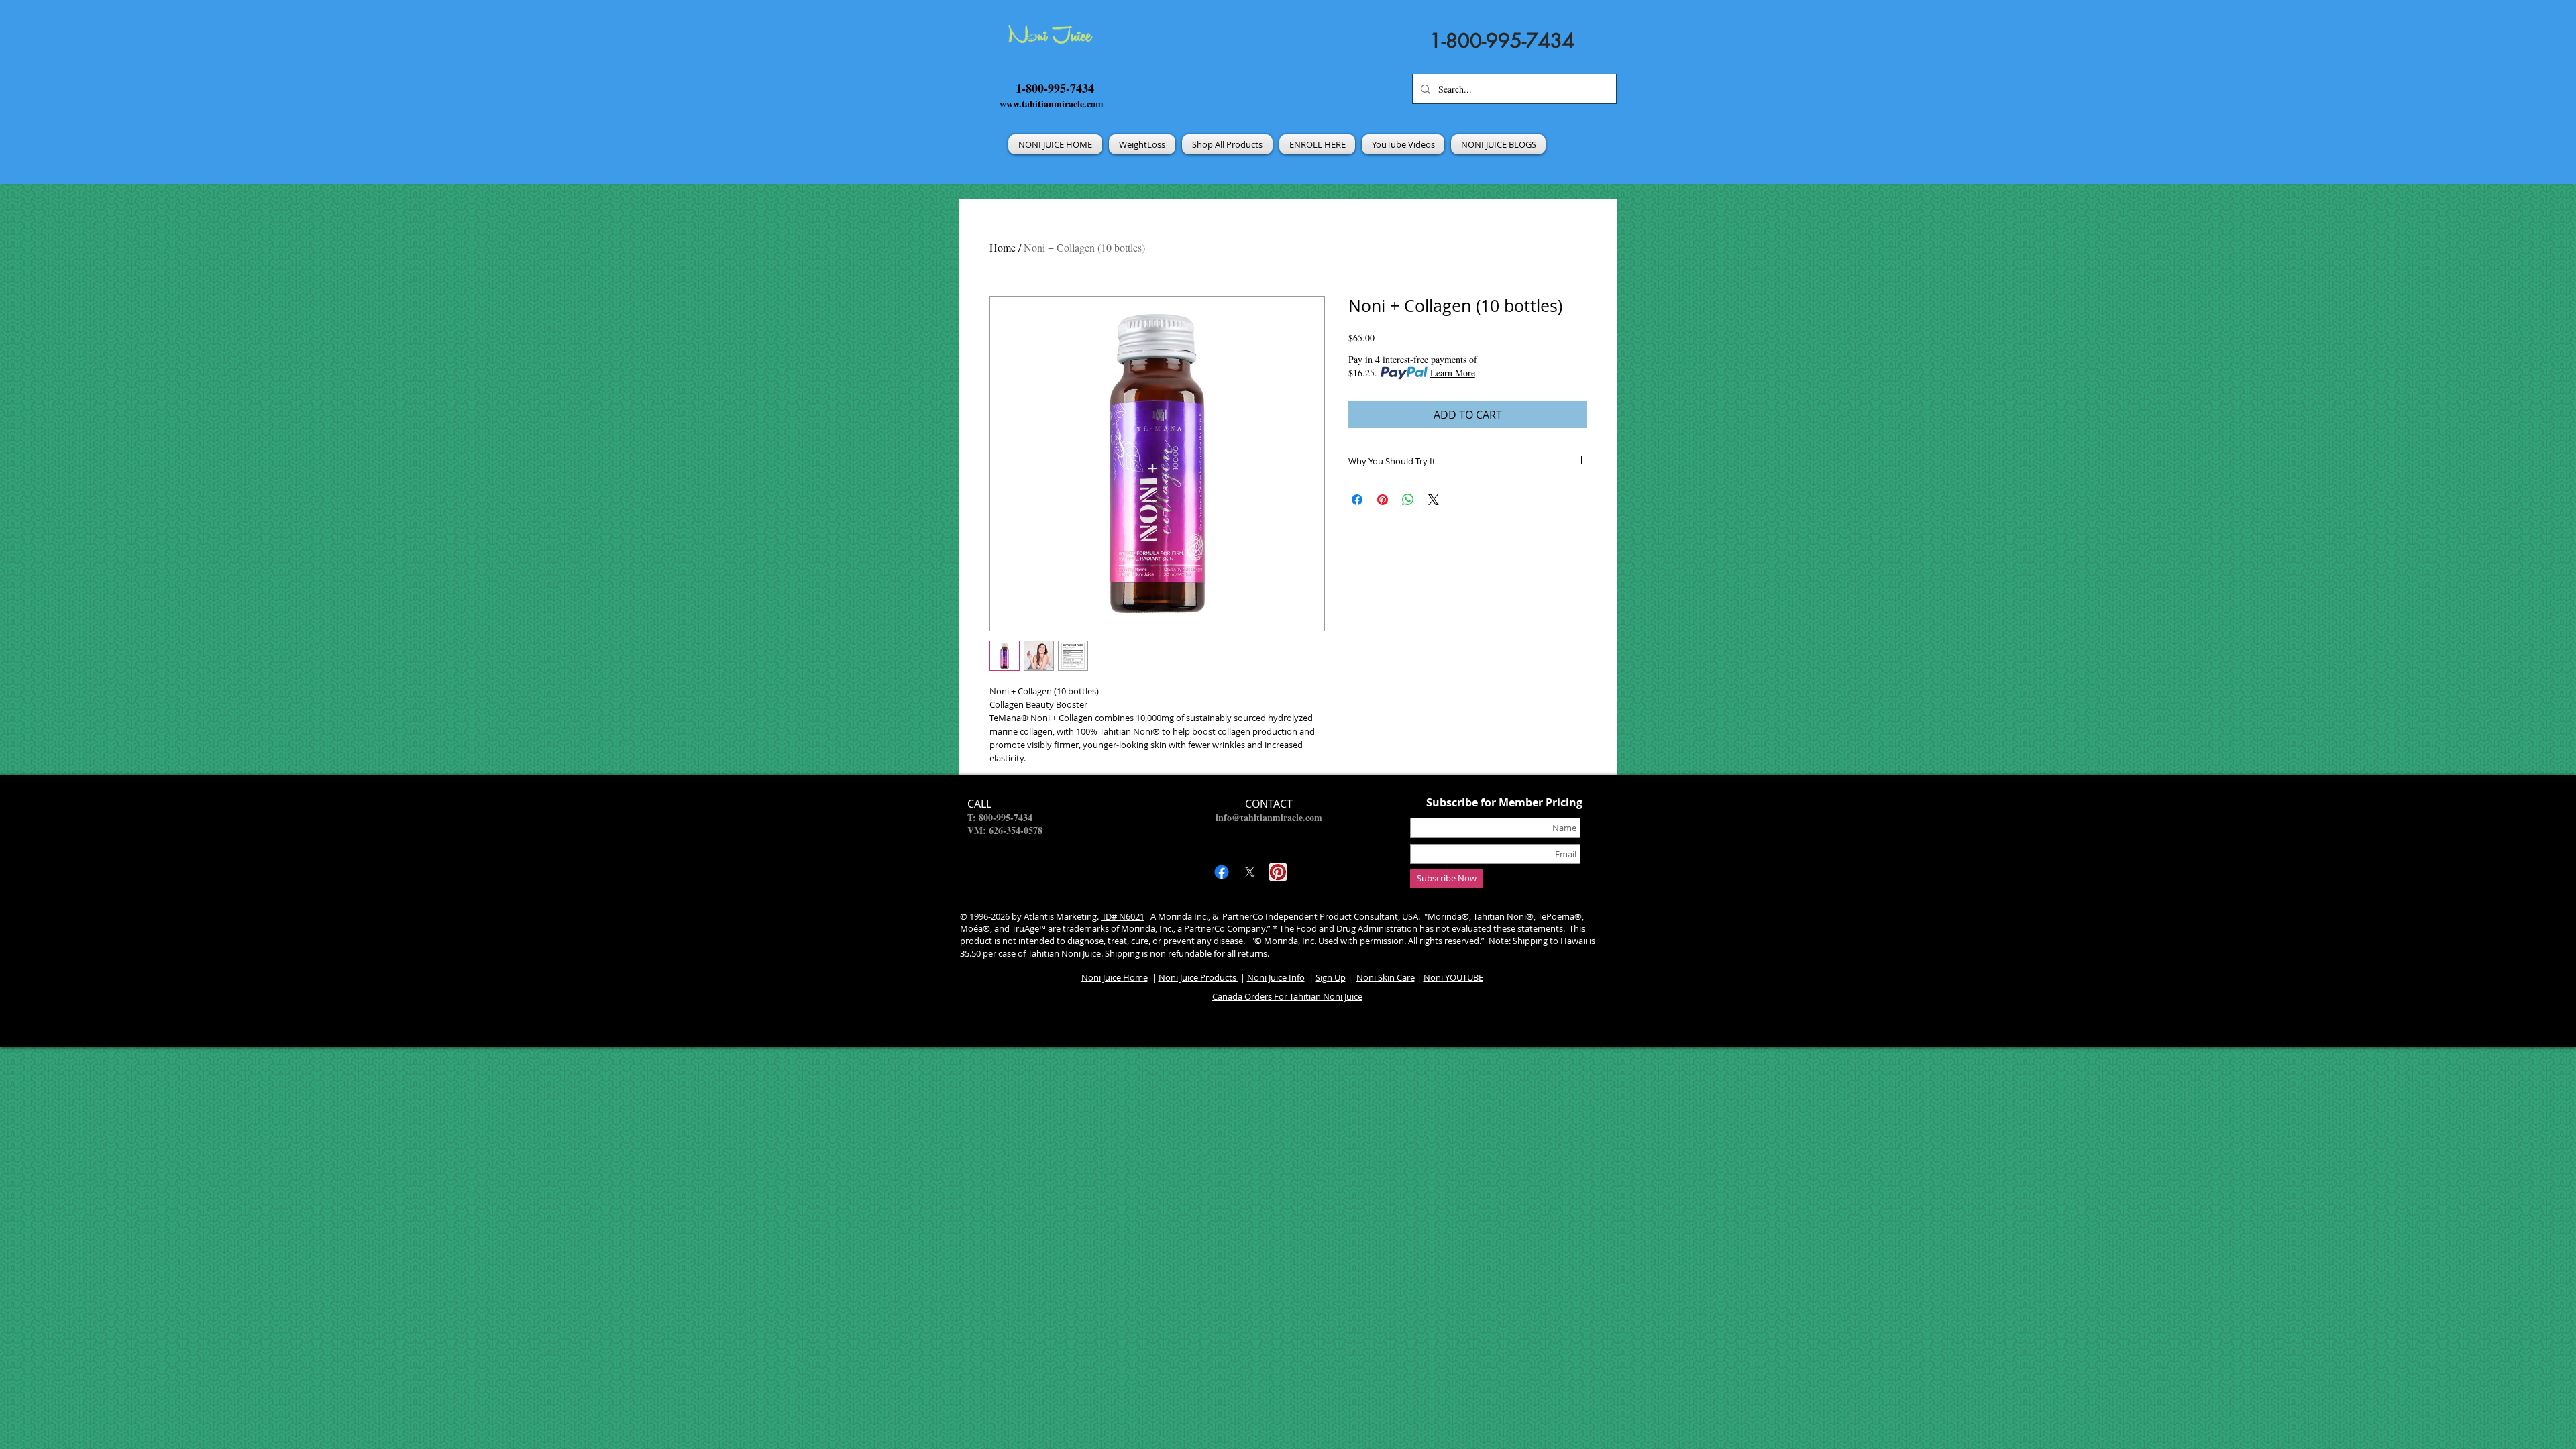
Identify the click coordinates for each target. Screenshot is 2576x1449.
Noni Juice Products (1198, 977)
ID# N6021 (1123, 916)
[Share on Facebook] (1357, 500)
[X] (1250, 872)
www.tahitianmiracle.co (1048, 104)
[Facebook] (1222, 872)
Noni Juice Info (1276, 977)
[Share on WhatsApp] (1408, 500)
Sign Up (1331, 977)
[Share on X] (1434, 500)
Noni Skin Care (1386, 977)
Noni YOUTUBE (1453, 977)
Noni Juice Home (1115, 977)
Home (1003, 247)
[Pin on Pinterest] (1383, 500)
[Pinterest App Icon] (1278, 872)
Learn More (1453, 373)
